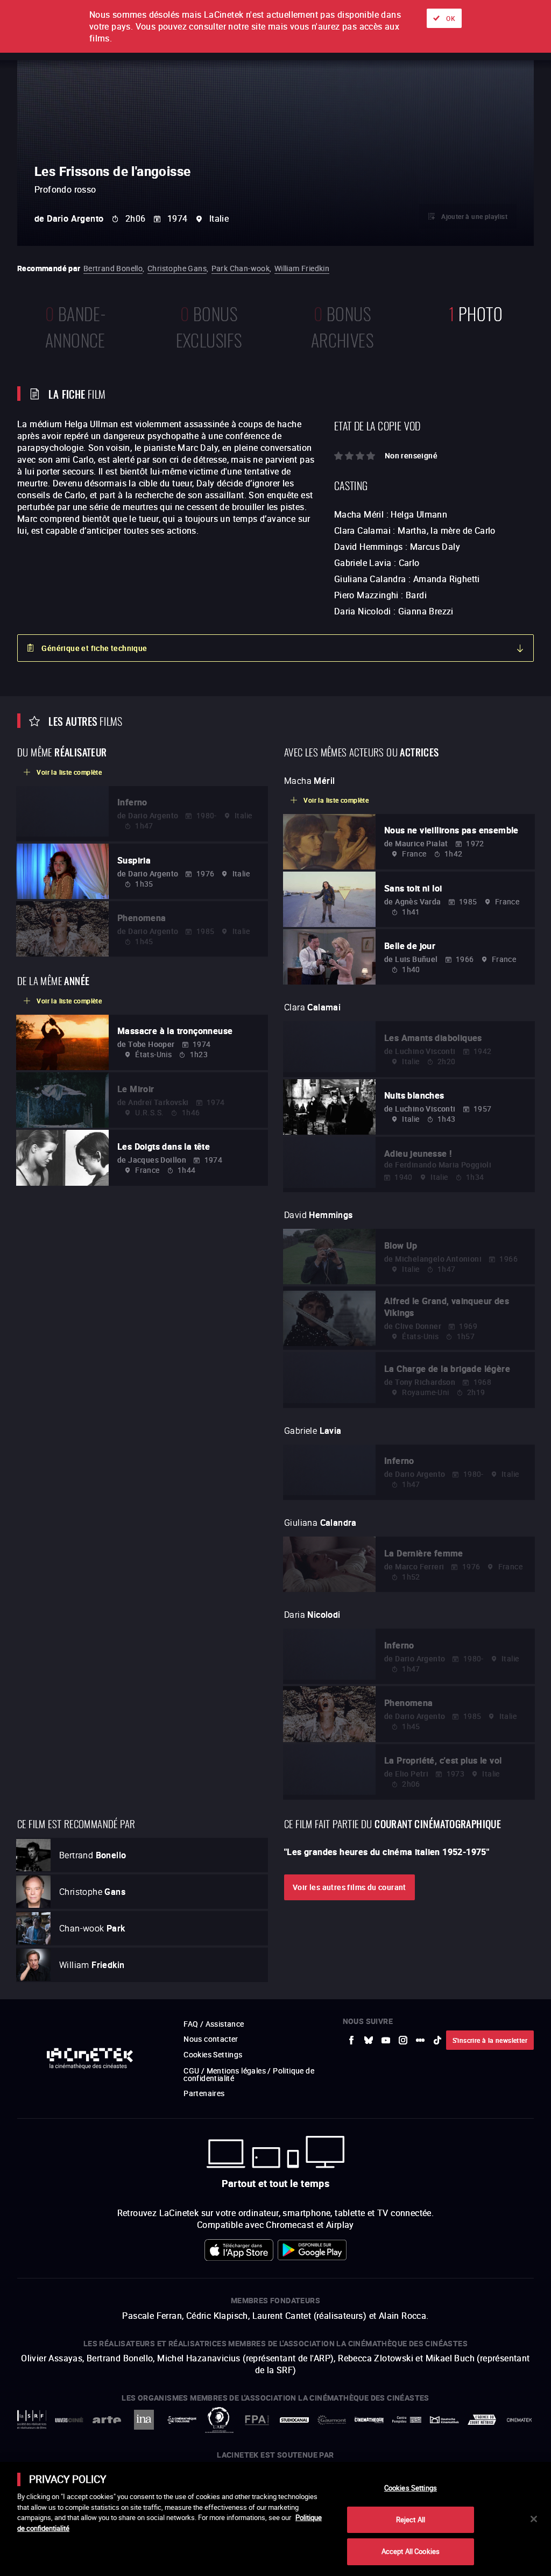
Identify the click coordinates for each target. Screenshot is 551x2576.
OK (451, 18)
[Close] (534, 2519)
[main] (275, 2519)
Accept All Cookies (411, 2551)
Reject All (411, 2520)
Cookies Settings (411, 2488)
